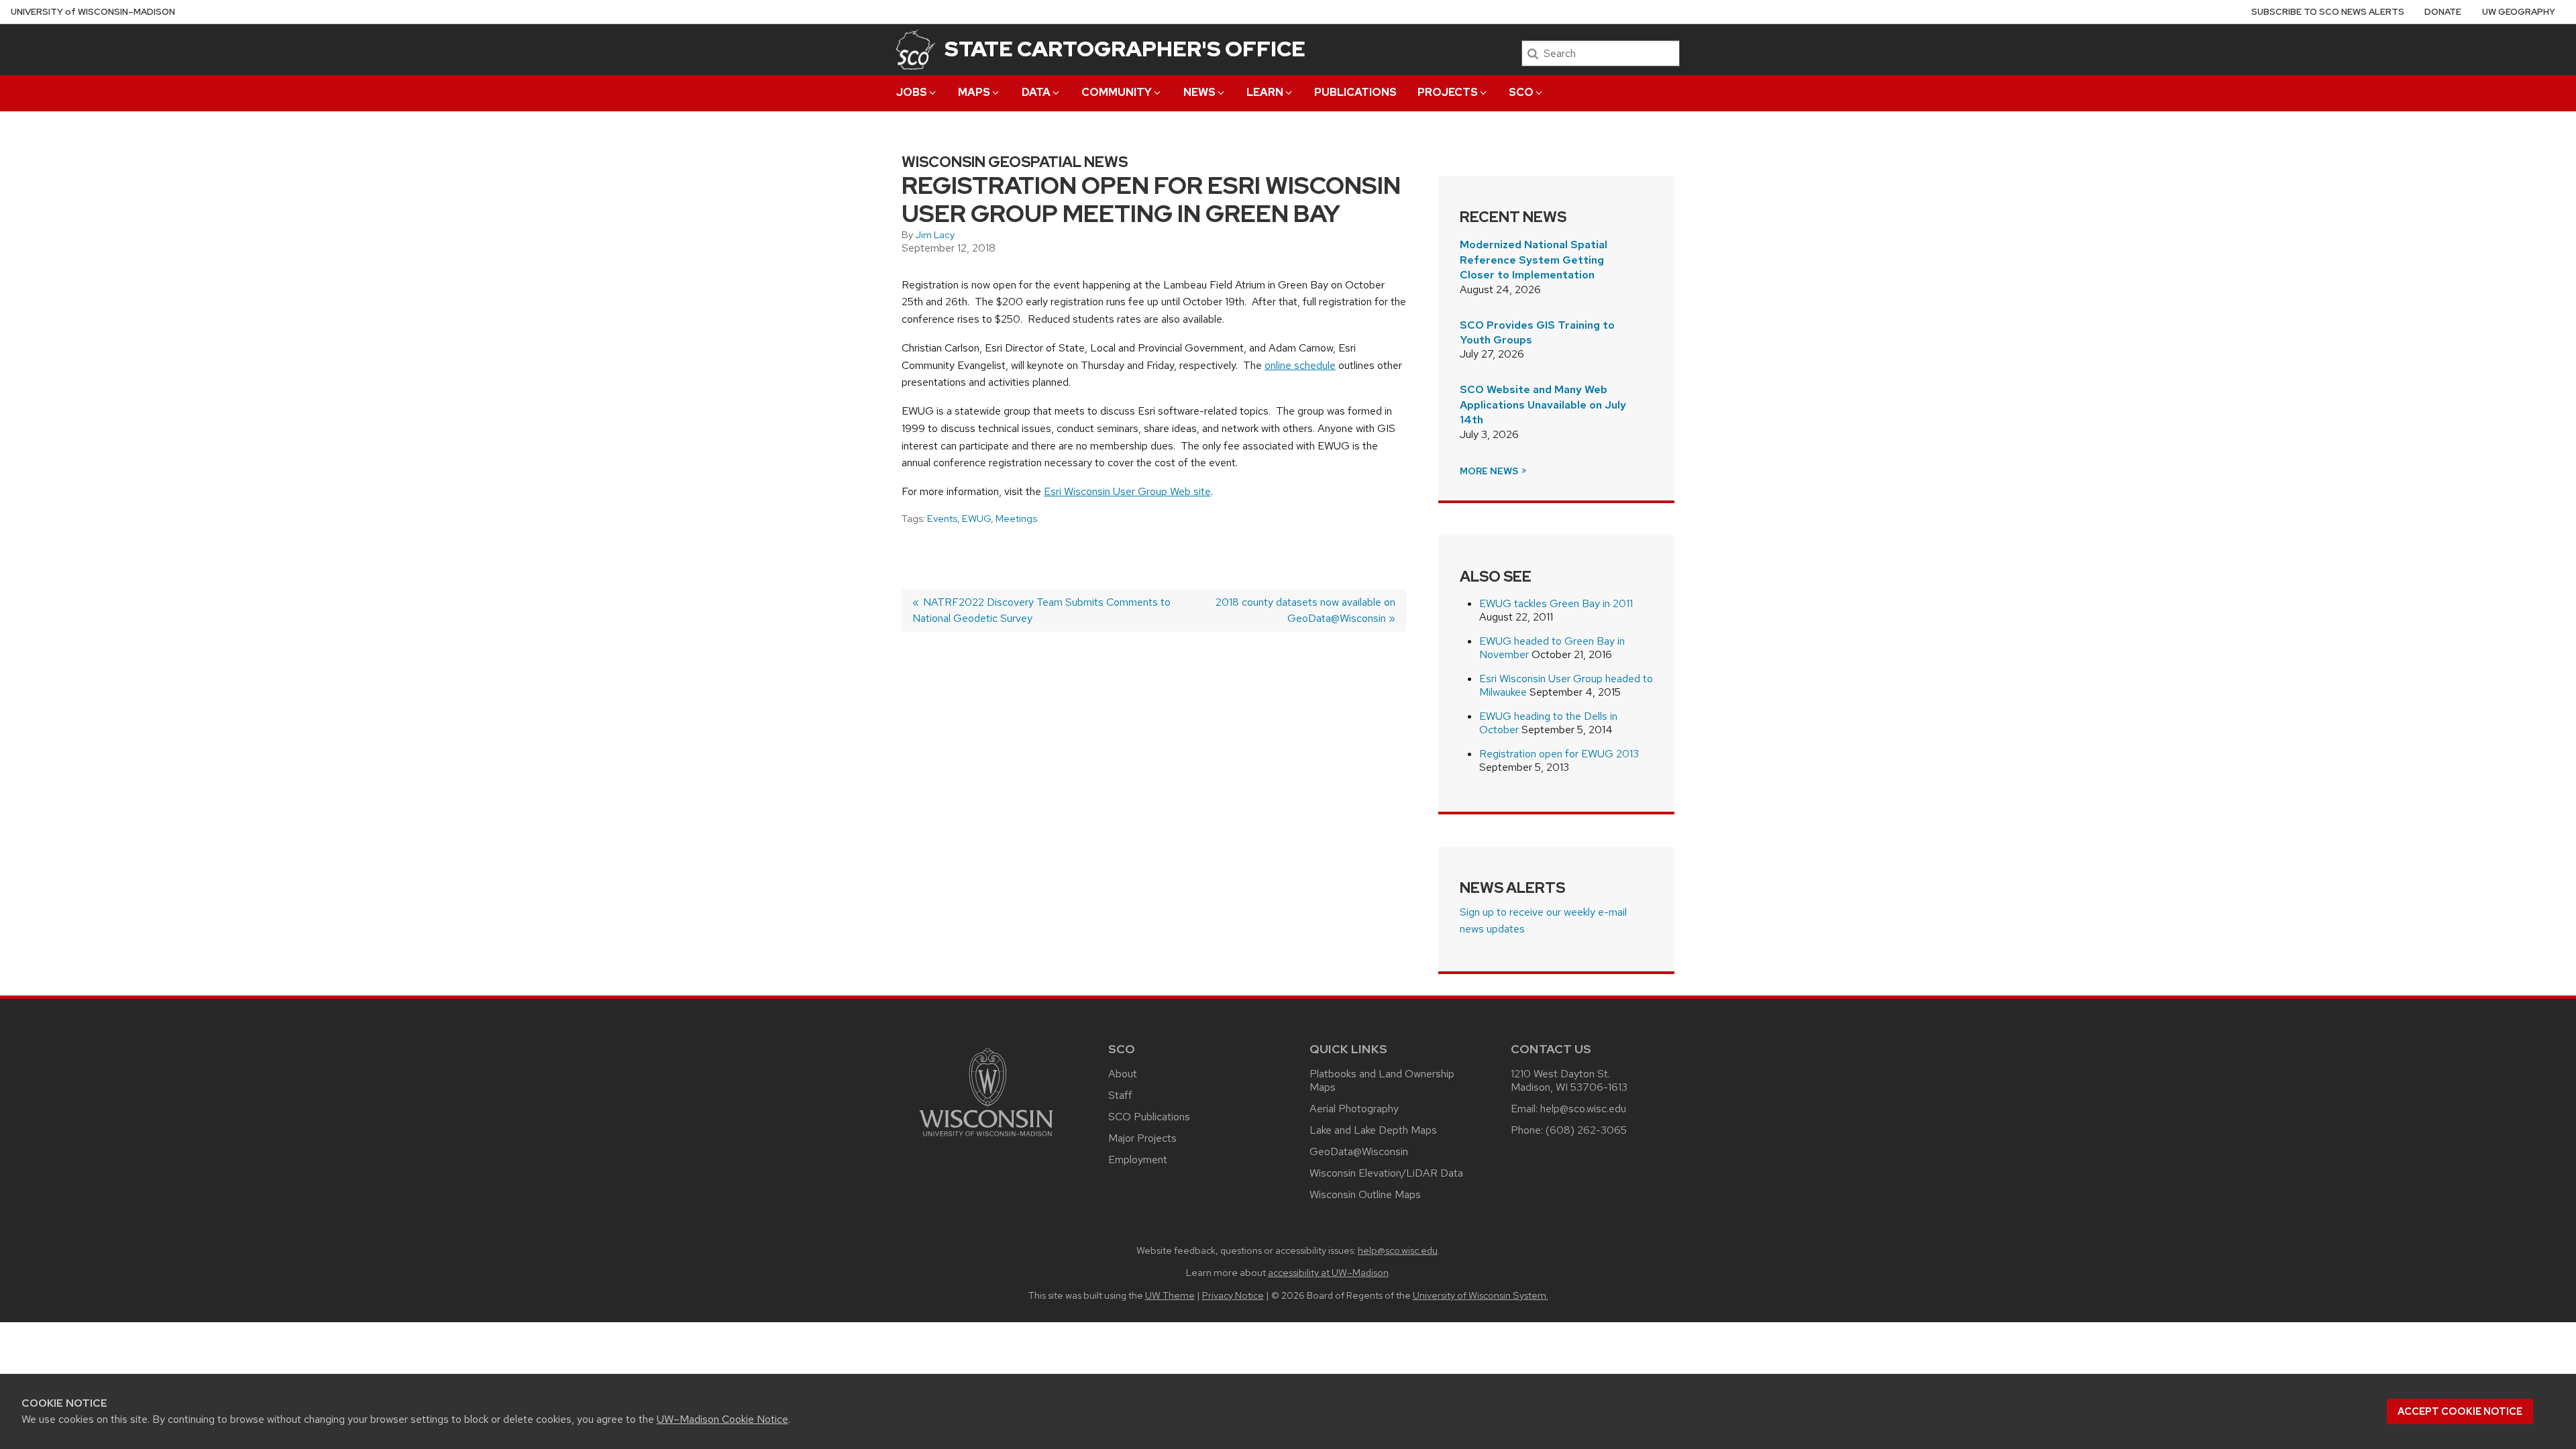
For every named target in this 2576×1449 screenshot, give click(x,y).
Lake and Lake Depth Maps (1373, 1130)
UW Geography (2519, 12)
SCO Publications (1149, 1117)
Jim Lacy (935, 235)
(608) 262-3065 (1586, 1130)
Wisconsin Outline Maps (1365, 1194)
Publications (1355, 92)
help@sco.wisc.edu (1583, 1109)
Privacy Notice (1233, 1295)
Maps (974, 92)
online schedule (1300, 365)
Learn (1265, 92)
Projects (1448, 92)
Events (942, 519)
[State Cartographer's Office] (916, 49)
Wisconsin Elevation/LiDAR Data (1386, 1173)
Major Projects (1142, 1138)
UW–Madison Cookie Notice (722, 1419)
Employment (1138, 1160)
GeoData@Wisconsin (1359, 1151)
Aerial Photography (1354, 1109)
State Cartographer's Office (1125, 49)
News (1199, 92)
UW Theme (1170, 1295)
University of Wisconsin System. (1481, 1295)
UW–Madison (93, 12)
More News (1490, 471)
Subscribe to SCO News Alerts (2328, 12)
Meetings (1016, 519)
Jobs (912, 92)
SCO (1521, 92)
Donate (2443, 12)
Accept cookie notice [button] (2460, 1411)
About (1123, 1074)
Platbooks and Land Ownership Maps (1382, 1080)
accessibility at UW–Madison (1328, 1272)
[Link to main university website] (986, 1139)
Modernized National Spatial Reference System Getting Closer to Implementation (1534, 260)
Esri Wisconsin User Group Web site (1127, 491)
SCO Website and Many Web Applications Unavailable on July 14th (1543, 405)
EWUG (976, 519)
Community (1117, 92)
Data (1036, 92)
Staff (1120, 1095)
